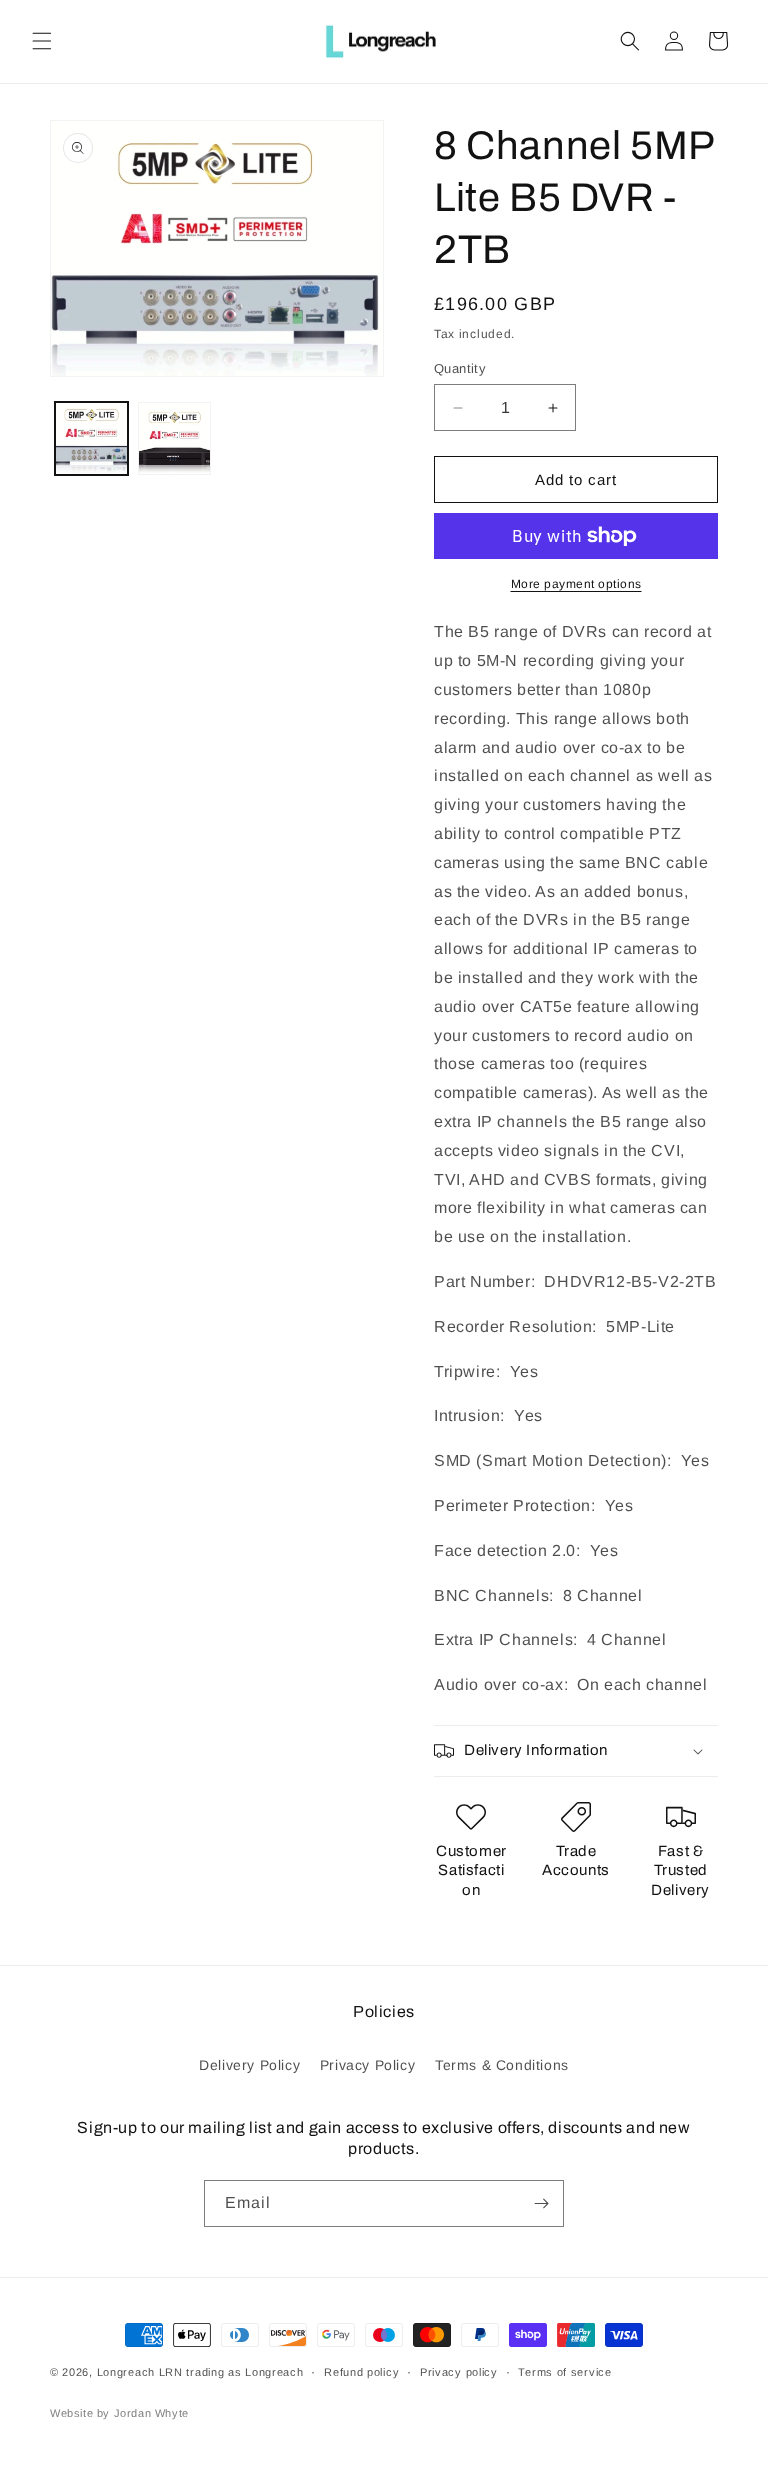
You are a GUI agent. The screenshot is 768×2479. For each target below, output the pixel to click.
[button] (42, 41)
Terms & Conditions (502, 2065)
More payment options (576, 584)
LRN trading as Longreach (231, 2372)
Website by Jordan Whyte (119, 2413)
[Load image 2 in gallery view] (174, 438)
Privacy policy (459, 2372)
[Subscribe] (541, 2203)
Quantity (460, 368)
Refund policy (361, 2372)
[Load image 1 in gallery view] (91, 438)
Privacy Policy (367, 2065)
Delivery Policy (249, 2065)
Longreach (126, 2372)
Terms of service (564, 2372)
